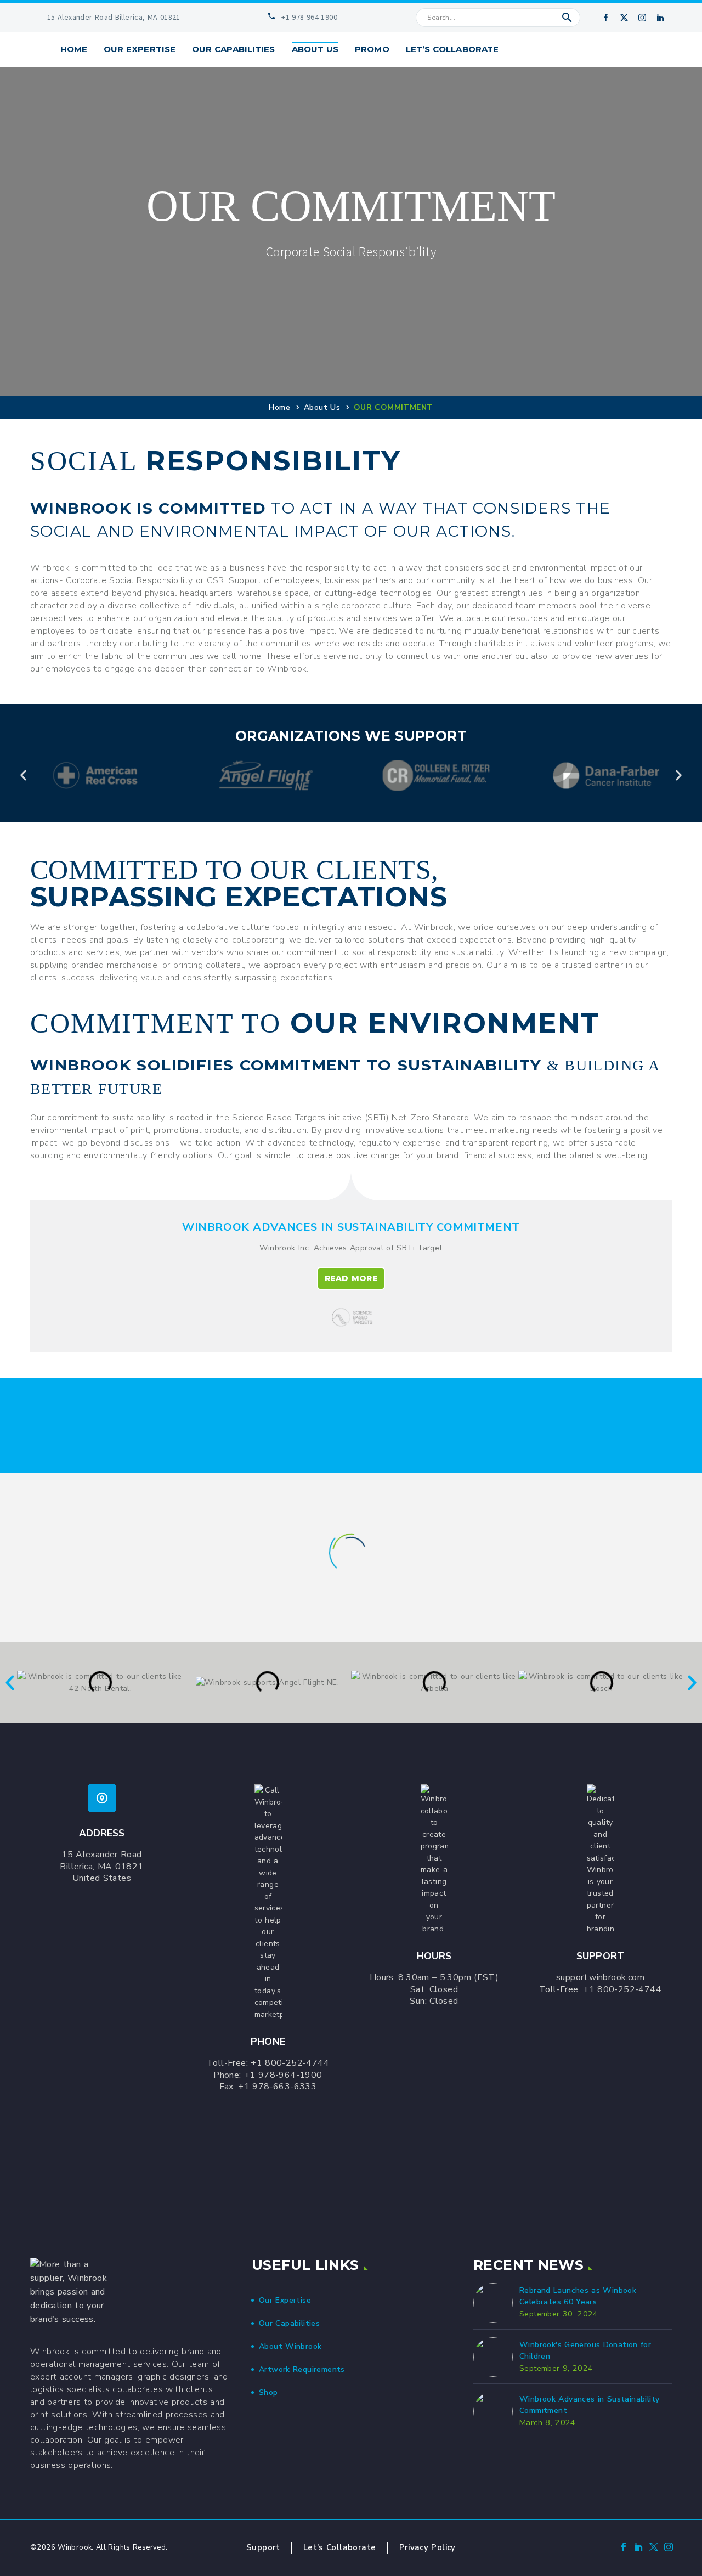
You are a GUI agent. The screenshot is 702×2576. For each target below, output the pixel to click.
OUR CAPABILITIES (233, 49)
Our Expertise (285, 2300)
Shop (268, 2392)
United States (102, 1878)
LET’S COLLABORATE (452, 49)
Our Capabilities (289, 2323)
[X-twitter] (624, 18)
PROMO (372, 49)
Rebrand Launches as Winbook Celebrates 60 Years (578, 2296)
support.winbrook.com (600, 1977)
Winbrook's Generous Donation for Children (585, 2351)
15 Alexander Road (101, 1855)
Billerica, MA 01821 (101, 1867)
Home (74, 49)
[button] (567, 18)
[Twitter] (654, 2549)
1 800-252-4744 (293, 2063)
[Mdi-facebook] (605, 18)
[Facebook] (624, 2549)
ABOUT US (315, 49)
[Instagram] (642, 18)
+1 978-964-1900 (283, 2075)
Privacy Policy (428, 2547)
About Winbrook (290, 2346)
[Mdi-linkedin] (660, 18)
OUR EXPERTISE (140, 49)
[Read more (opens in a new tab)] (107, 18)
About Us (322, 407)
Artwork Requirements (302, 2369)
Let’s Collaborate (340, 2547)
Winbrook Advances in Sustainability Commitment (589, 2405)
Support (263, 2547)
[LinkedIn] (639, 2549)
